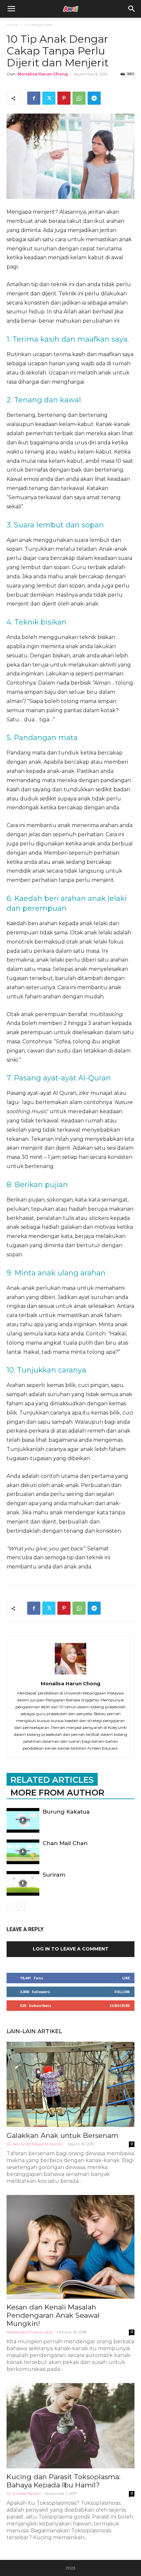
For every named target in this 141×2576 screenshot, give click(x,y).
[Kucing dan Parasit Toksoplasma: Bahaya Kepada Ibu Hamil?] (70, 2426)
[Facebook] (34, 98)
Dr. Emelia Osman (24, 2493)
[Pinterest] (64, 98)
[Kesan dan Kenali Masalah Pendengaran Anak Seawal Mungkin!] (70, 2247)
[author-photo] (70, 1674)
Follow (122, 1992)
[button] (132, 9)
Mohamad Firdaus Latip (30, 2332)
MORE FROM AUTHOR (57, 1793)
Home (12, 24)
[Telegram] (94, 98)
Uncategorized (38, 24)
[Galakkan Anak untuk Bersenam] (70, 2084)
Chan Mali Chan (65, 1843)
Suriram (54, 1875)
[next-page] (21, 1907)
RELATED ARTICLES (52, 1780)
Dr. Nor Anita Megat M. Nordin (35, 2144)
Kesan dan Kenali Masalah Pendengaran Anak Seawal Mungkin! (53, 2315)
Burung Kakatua (66, 1812)
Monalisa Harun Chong (43, 74)
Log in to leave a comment (71, 1949)
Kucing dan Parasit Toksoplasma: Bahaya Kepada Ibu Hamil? (63, 2481)
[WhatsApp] (79, 98)
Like (126, 1978)
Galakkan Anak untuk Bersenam (62, 2135)
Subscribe (120, 2005)
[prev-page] (11, 1907)
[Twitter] (49, 98)
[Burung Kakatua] (23, 1820)
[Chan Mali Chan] (23, 1852)
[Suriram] (23, 1883)
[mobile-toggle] (11, 9)
